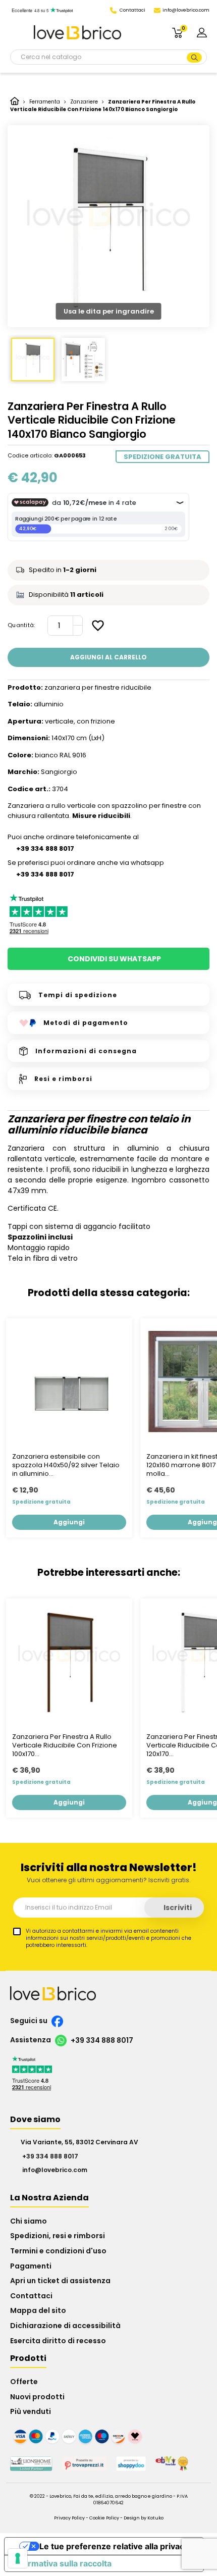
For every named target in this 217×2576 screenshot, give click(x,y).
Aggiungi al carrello (108, 657)
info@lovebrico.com (186, 10)
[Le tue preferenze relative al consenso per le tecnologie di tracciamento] (18, 2558)
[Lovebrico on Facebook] (56, 2021)
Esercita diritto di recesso (58, 2341)
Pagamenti (31, 2266)
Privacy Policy (69, 2518)
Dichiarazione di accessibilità (65, 2326)
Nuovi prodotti (37, 2397)
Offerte (24, 2382)
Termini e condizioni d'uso (58, 2251)
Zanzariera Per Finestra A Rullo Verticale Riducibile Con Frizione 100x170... (65, 1746)
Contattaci (31, 2296)
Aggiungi (69, 1522)
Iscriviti (177, 1908)
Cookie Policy (104, 2518)
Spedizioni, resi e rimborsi (58, 2236)
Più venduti (31, 2411)
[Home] (15, 102)
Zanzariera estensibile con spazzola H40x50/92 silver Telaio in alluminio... (66, 1465)
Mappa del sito (38, 2310)
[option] (108, 226)
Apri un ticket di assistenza (60, 2281)
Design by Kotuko (144, 2518)
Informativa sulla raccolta (62, 2563)
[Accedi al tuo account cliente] (202, 32)
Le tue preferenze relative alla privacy (114, 2546)
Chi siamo (29, 2221)
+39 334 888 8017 (101, 2040)
